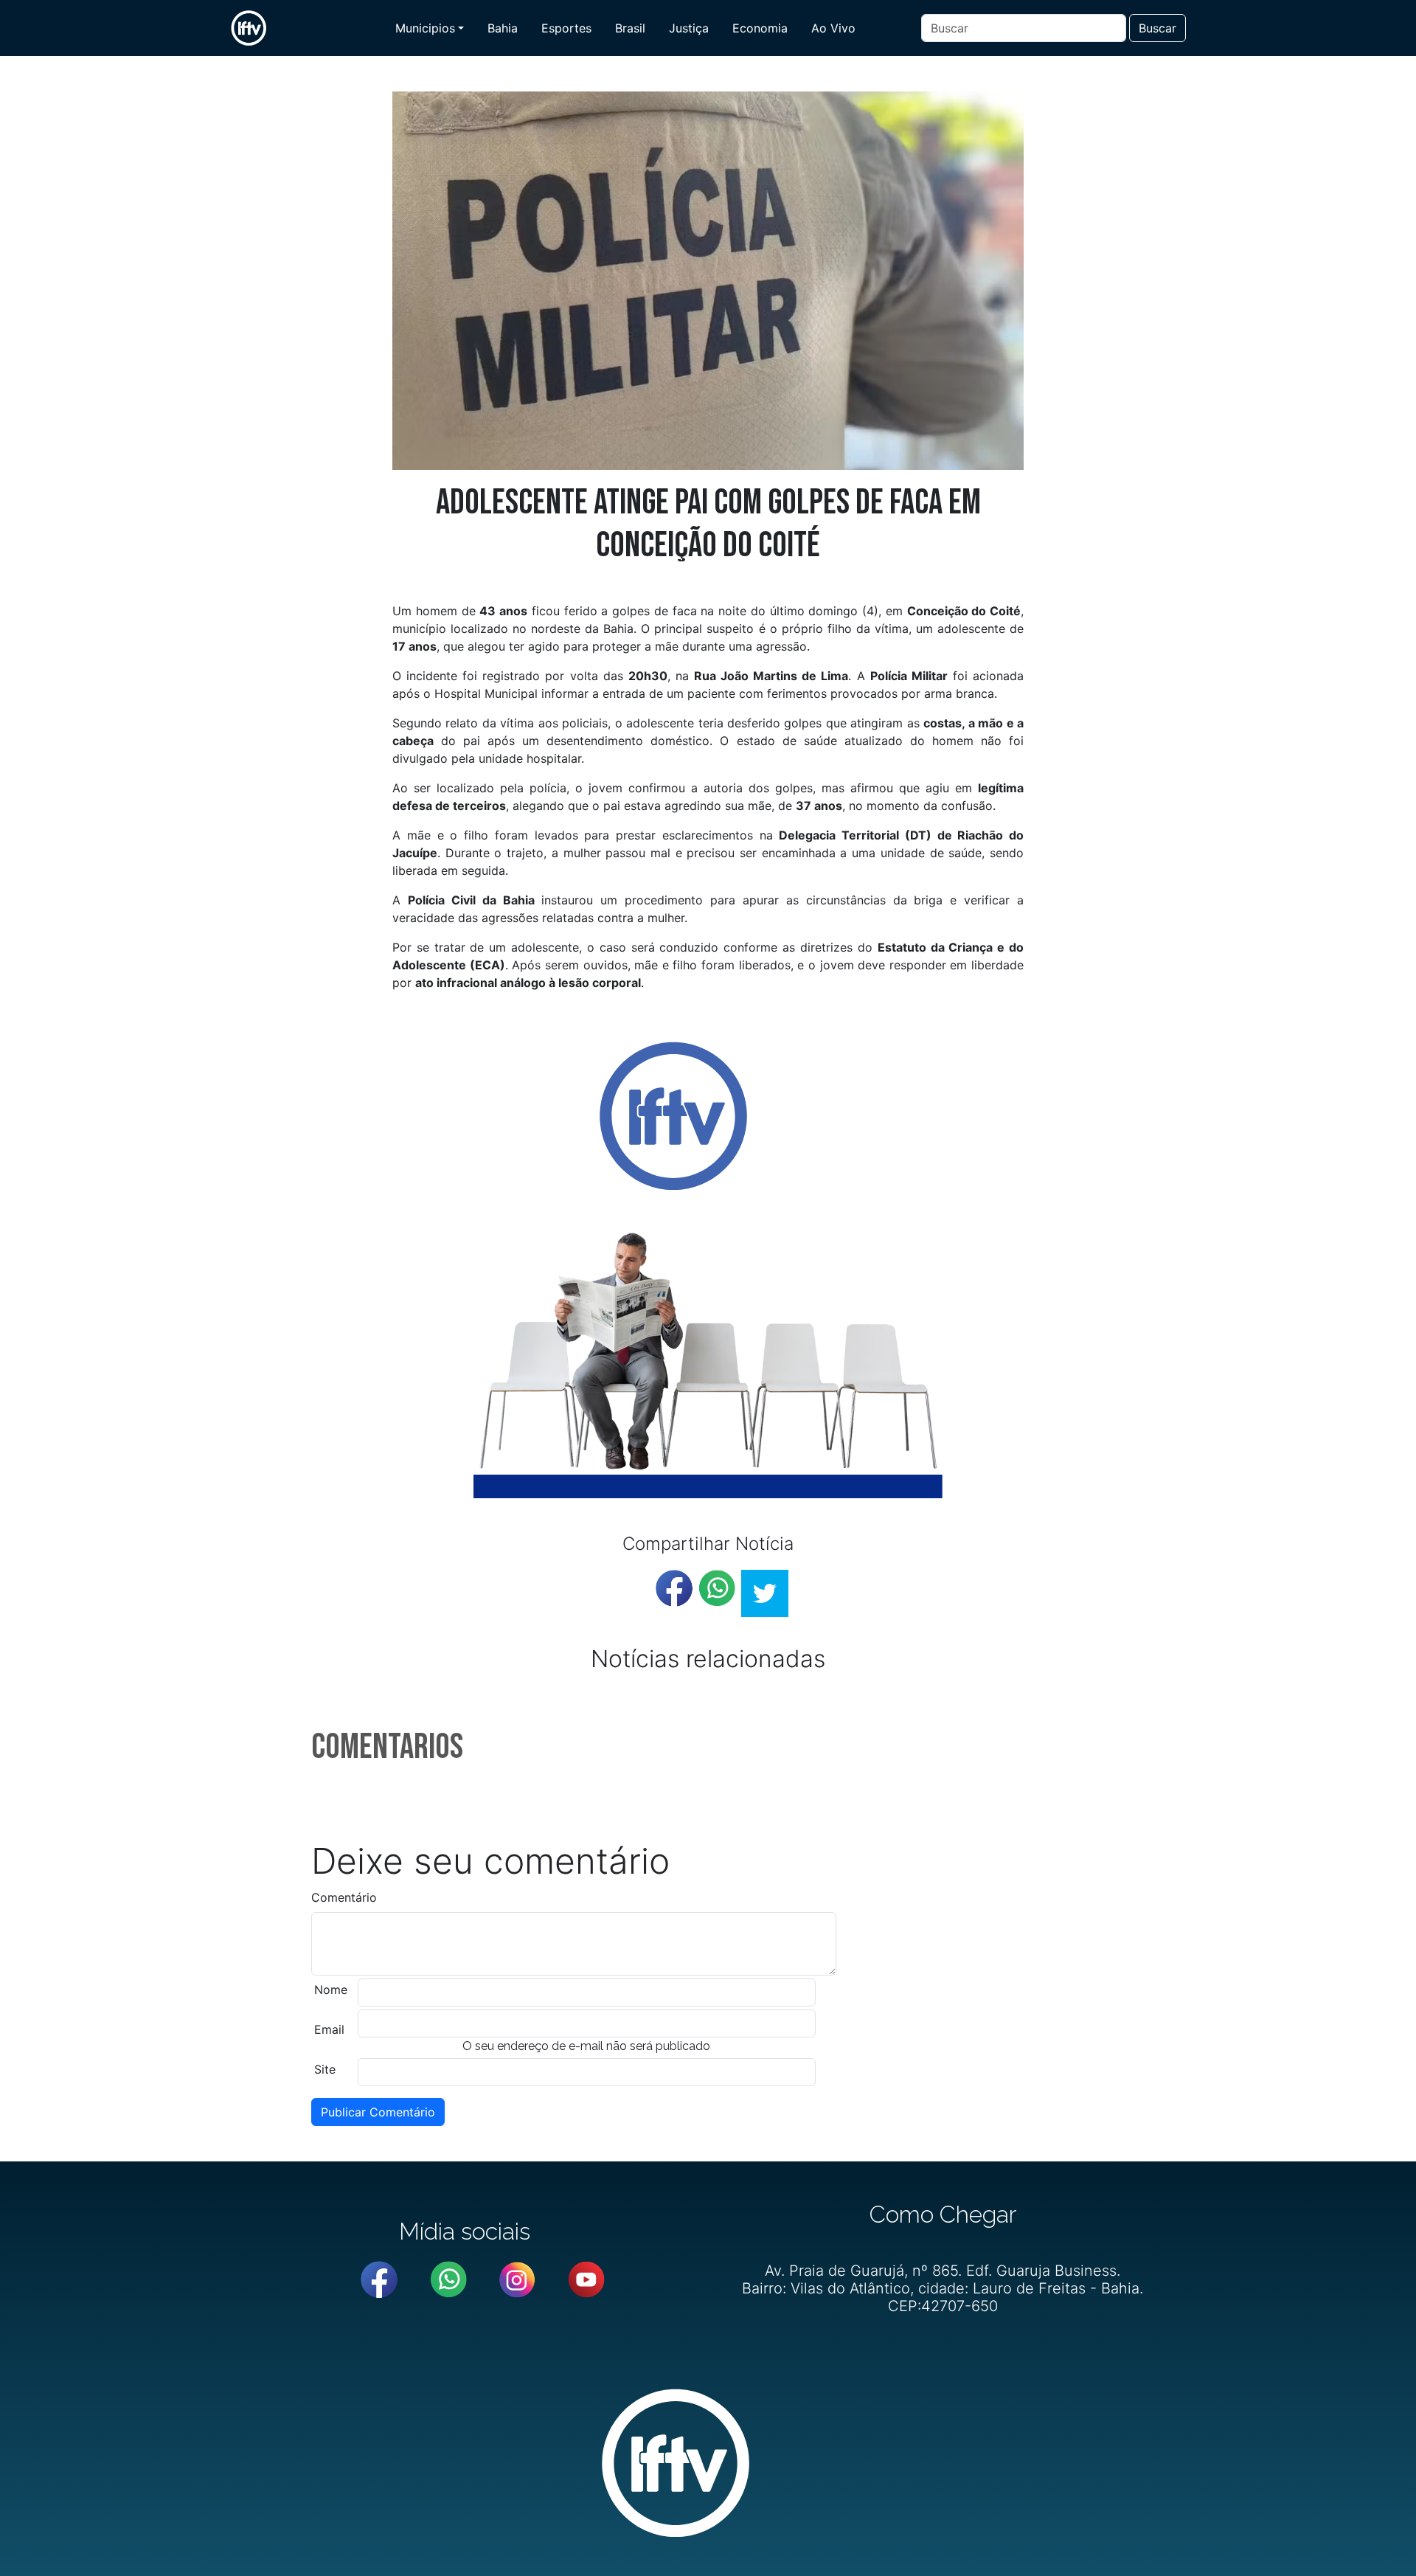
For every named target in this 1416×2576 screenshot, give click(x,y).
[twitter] (765, 1593)
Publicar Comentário (378, 2112)
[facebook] (674, 1588)
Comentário (344, 1897)
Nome (331, 1990)
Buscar (1158, 28)
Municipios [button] (425, 28)
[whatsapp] (717, 1588)
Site (325, 2069)
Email (329, 2029)
